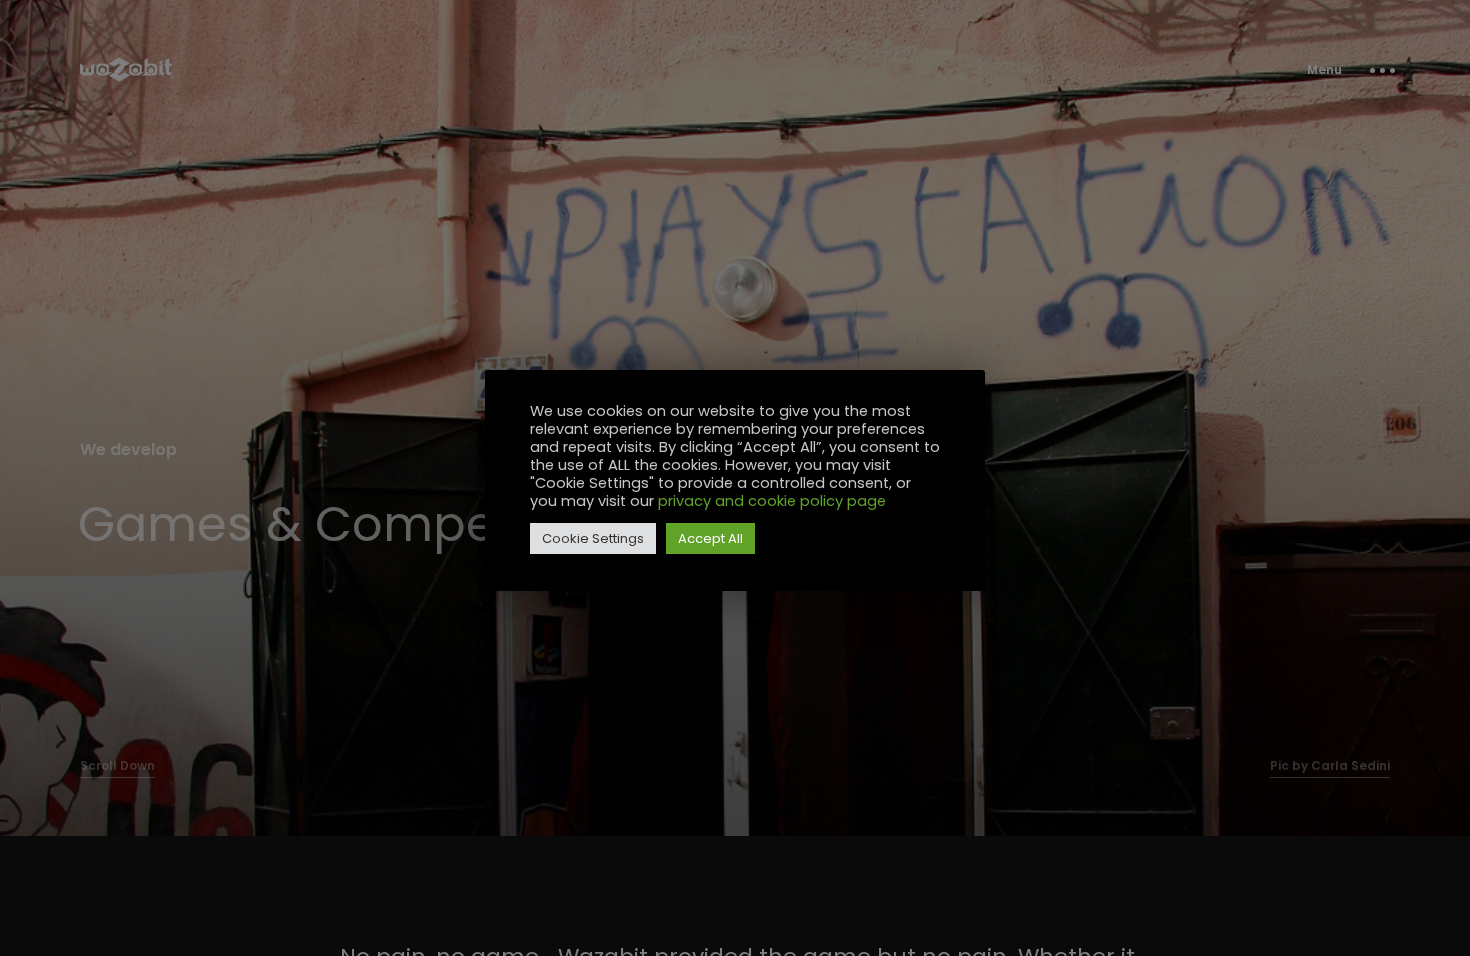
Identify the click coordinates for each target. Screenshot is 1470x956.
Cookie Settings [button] (593, 538)
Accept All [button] (710, 538)
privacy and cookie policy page (772, 501)
